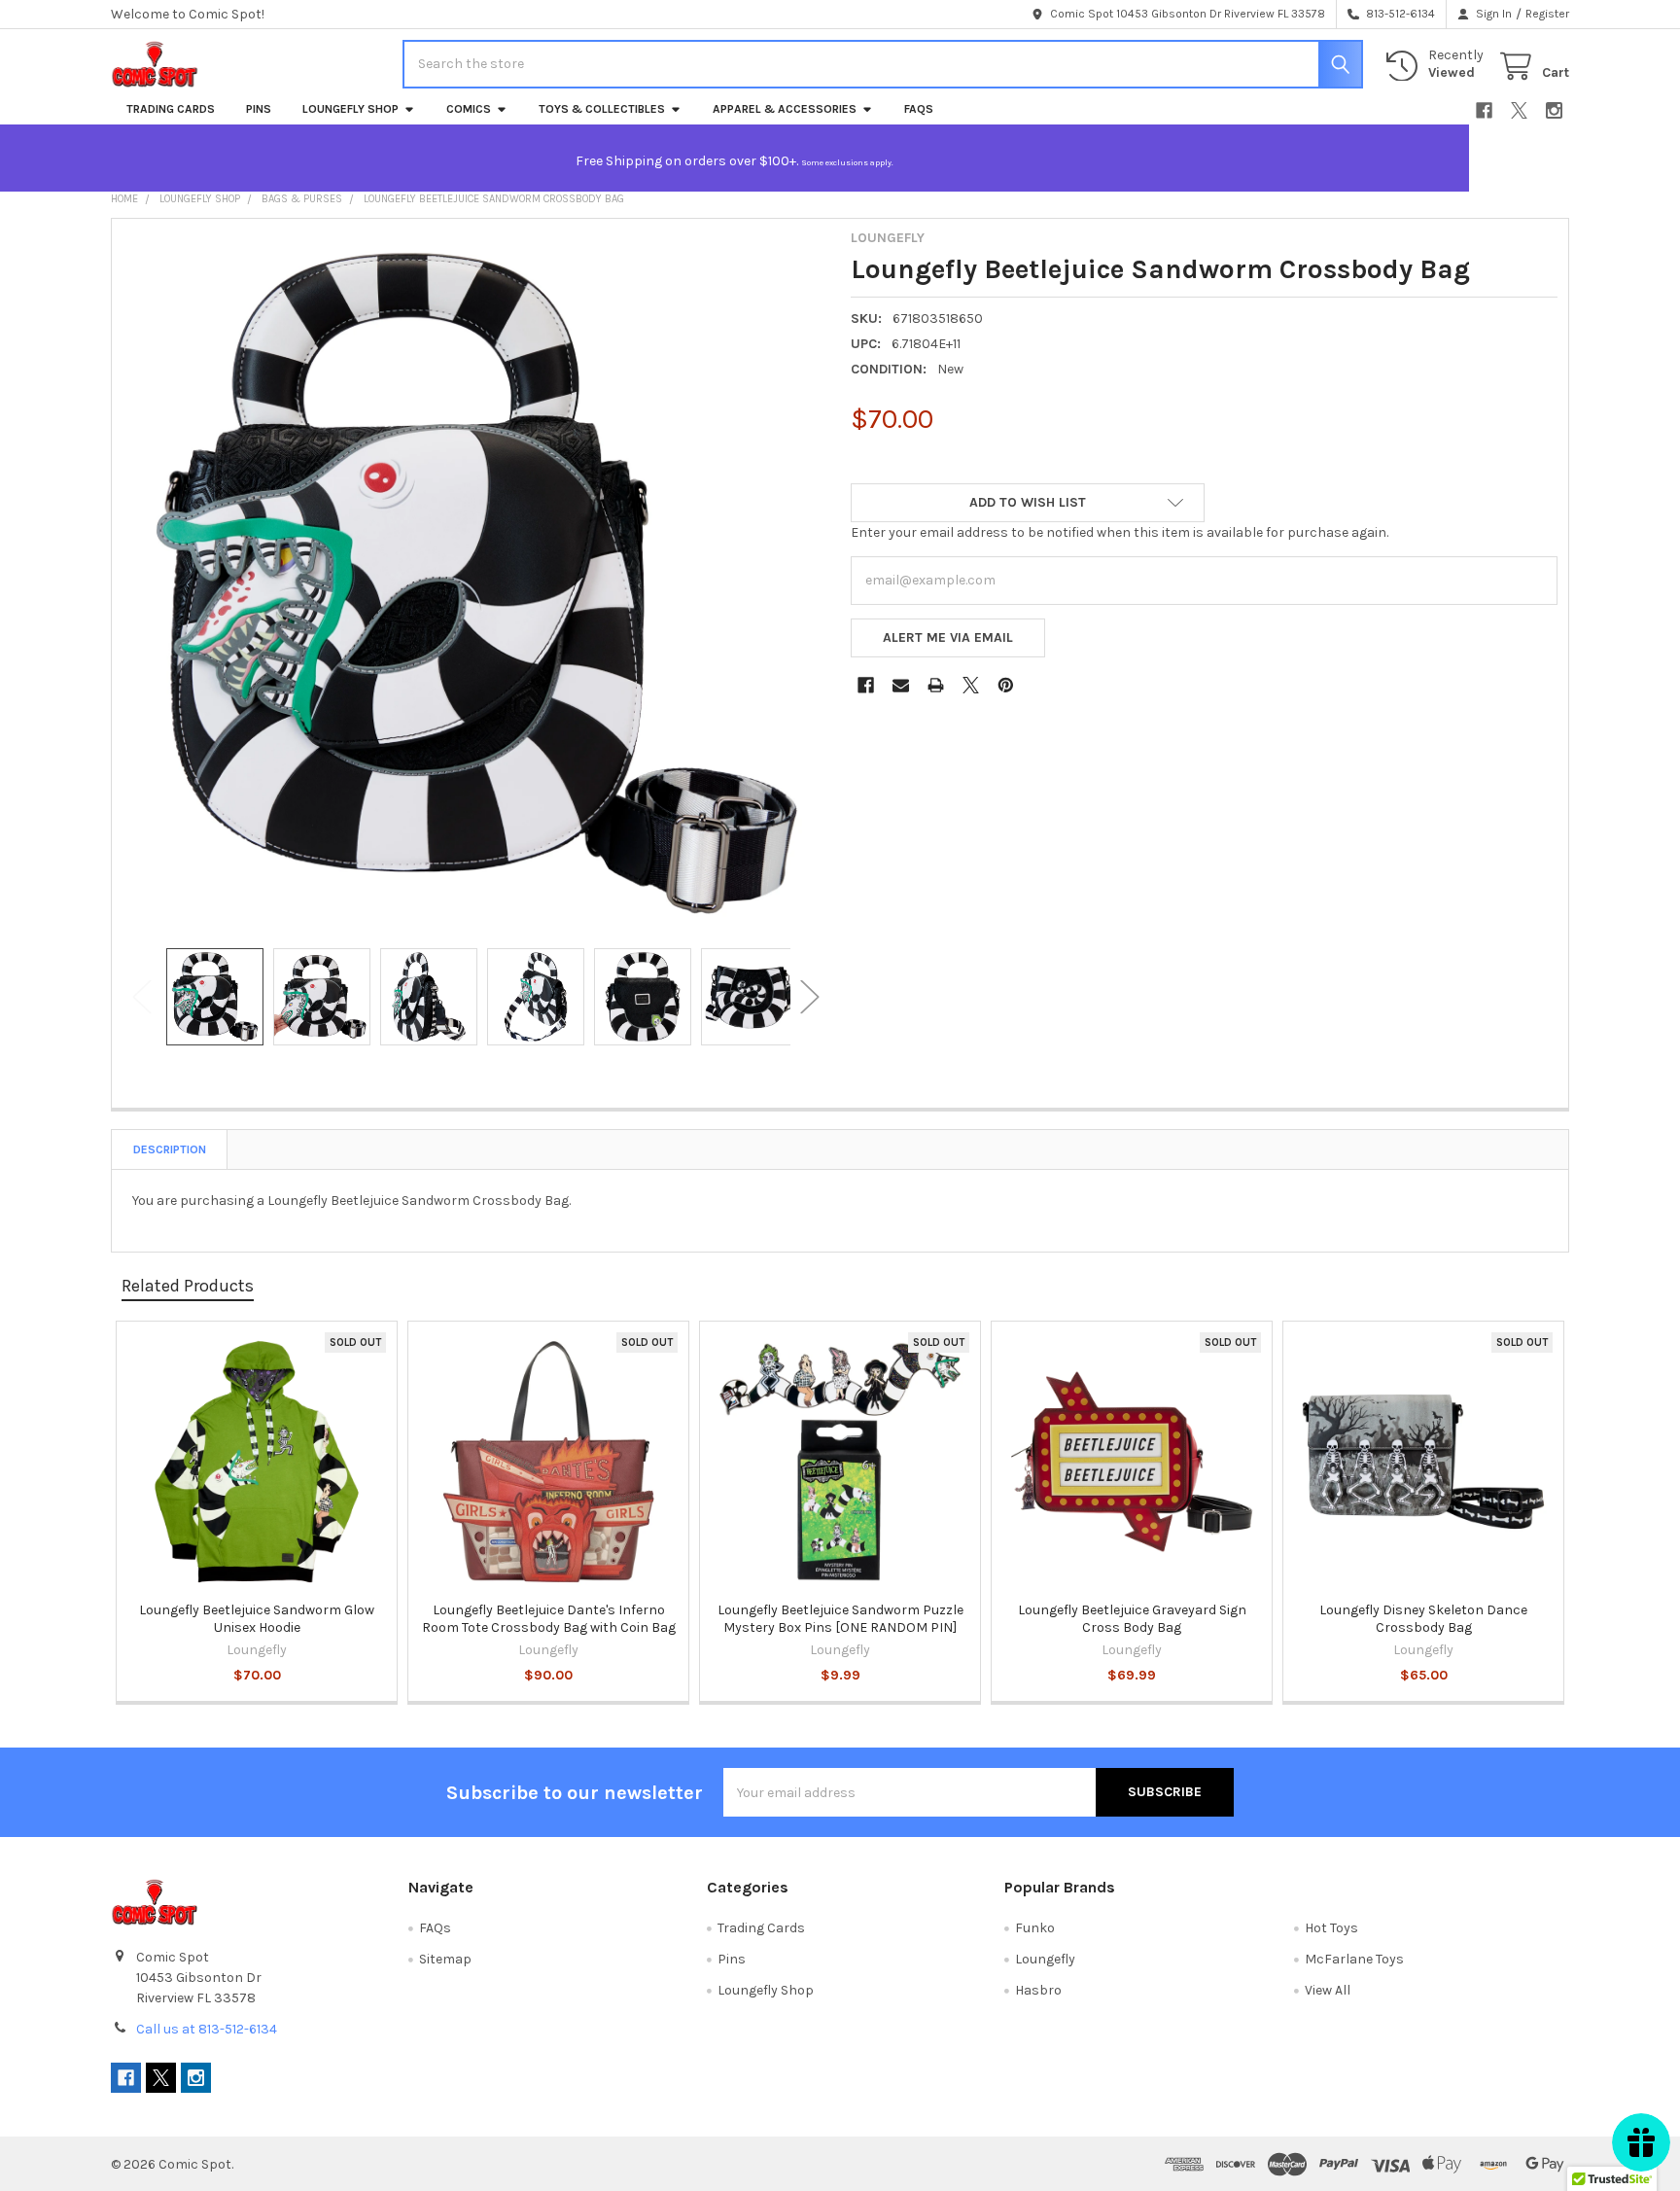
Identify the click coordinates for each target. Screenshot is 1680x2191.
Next (810, 997)
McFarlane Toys (1354, 1959)
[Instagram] (1554, 110)
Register (1547, 14)
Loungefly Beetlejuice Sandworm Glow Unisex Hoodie (257, 1619)
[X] (1519, 110)
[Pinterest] (1006, 685)
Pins (259, 109)
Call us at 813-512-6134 (207, 2029)
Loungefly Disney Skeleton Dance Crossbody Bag (1423, 1619)
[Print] (936, 685)
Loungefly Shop (350, 109)
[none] (476, 583)
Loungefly (1045, 1959)
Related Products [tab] (188, 1286)
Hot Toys (1331, 1928)
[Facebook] (1484, 110)
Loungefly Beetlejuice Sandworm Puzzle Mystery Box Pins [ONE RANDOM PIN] (840, 1619)
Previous (142, 997)
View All (1328, 1990)
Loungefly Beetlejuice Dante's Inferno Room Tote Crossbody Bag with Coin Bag (549, 1619)
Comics (469, 109)
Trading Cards (171, 109)
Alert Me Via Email (948, 637)
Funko (1035, 1928)
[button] (1028, 503)
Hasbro (1038, 1990)
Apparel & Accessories (785, 109)
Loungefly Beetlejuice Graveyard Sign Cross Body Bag (1132, 1619)
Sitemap (445, 1959)
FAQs (919, 109)
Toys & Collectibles (602, 109)
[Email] (901, 685)
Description (170, 1149)
